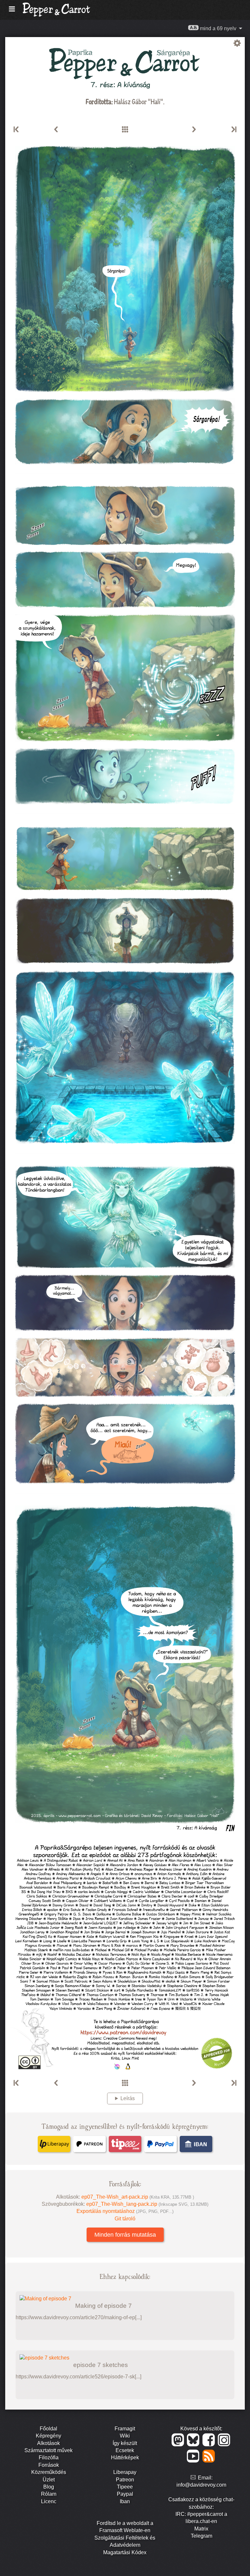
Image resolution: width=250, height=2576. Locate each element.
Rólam (49, 2494)
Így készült (125, 2443)
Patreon (125, 2480)
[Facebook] (210, 2445)
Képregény (49, 2436)
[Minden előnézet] (125, 130)
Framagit (125, 2429)
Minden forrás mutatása (125, 2235)
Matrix (201, 2529)
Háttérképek (125, 2458)
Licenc (49, 2501)
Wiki (125, 2436)
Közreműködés (49, 2472)
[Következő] (194, 130)
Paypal (125, 2494)
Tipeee (125, 2487)
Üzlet (49, 2480)
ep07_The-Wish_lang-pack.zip (147, 2204)
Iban (125, 2501)
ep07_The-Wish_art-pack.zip (138, 2197)
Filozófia (49, 2458)
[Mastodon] (179, 2445)
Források (49, 2465)
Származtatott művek (49, 2450)
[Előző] (56, 130)
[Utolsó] (233, 130)
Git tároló (125, 2219)
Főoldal (49, 2429)
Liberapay (125, 2472)
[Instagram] (224, 2445)
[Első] (17, 130)
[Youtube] (194, 2461)
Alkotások (49, 2443)
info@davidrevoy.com (201, 2485)
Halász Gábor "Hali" (139, 101)
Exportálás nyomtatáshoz (125, 2211)
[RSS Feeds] (209, 2461)
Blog (49, 2487)
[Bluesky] (194, 2445)
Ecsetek (125, 2450)
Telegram (201, 2536)
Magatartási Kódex (125, 2552)
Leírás (128, 2098)
